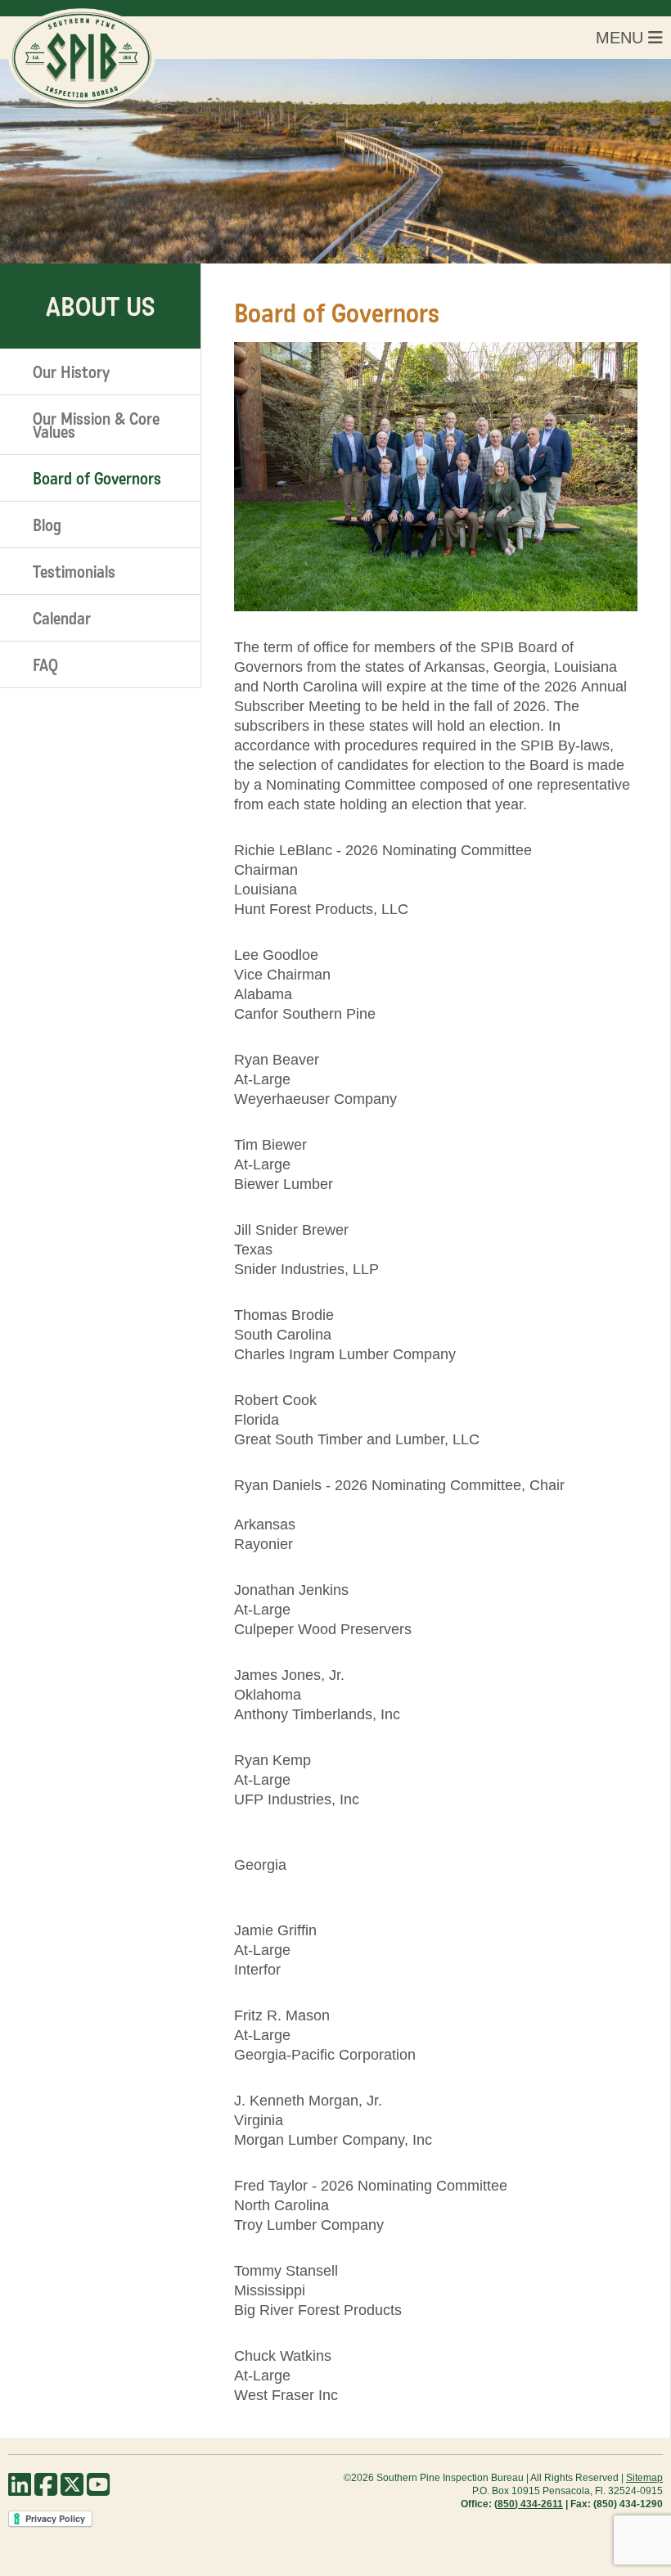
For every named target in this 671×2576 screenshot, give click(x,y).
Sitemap (644, 2478)
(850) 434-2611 (529, 2504)
